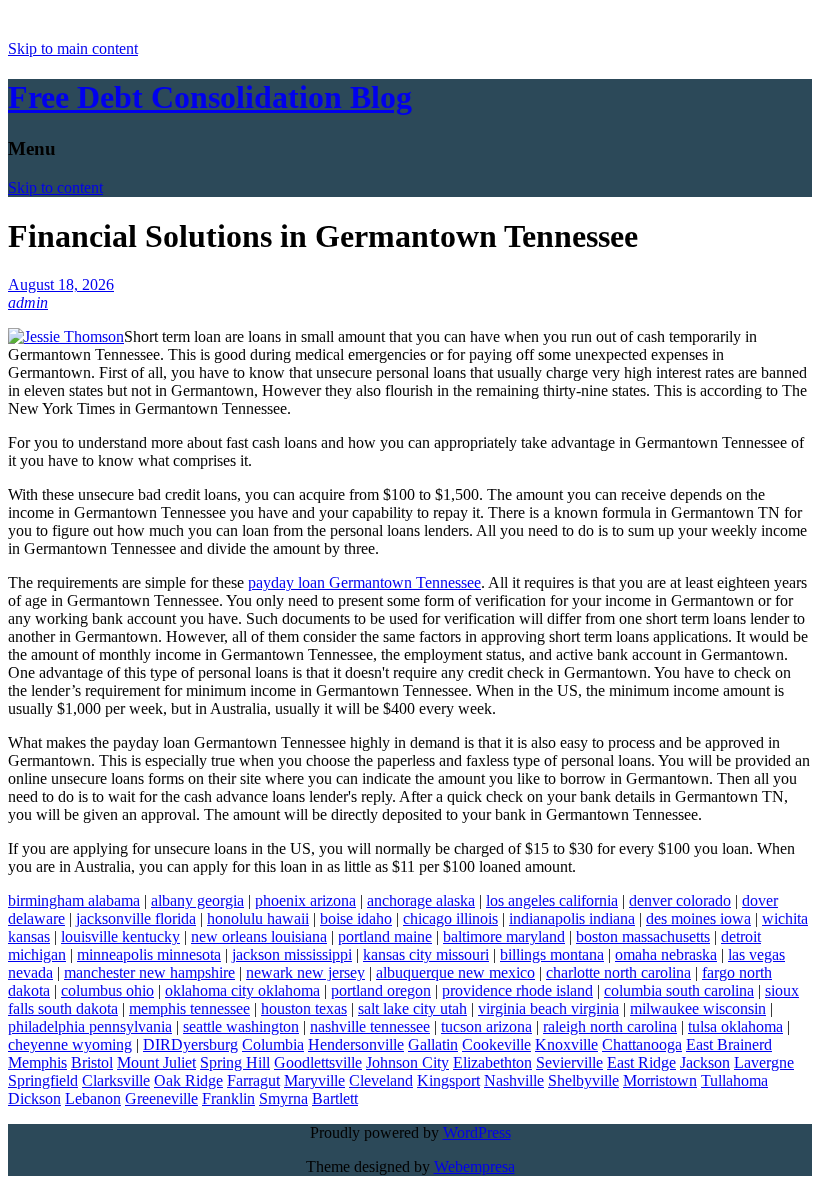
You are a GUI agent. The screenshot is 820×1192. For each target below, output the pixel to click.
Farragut (253, 1080)
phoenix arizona (305, 900)
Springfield (43, 1080)
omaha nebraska (666, 954)
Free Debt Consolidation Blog (210, 97)
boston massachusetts (643, 936)
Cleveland (381, 1080)
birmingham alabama (74, 900)
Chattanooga (642, 1044)
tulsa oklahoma (735, 1026)
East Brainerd (729, 1044)
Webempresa (474, 1166)
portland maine (385, 936)
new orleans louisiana (259, 936)
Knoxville (566, 1044)
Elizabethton (492, 1062)
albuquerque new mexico (455, 972)
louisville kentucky (120, 936)
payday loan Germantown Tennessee (364, 582)
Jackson (705, 1062)
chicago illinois (450, 918)
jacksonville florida (136, 918)
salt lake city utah (412, 1008)
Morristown (660, 1080)
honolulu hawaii (258, 918)
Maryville (314, 1080)
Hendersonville (356, 1044)
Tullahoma (734, 1080)
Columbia (273, 1044)
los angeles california (552, 900)
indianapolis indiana (572, 918)
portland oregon (381, 990)
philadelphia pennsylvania (90, 1026)
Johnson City (407, 1062)
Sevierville (569, 1062)
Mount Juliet (156, 1062)
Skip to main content (73, 48)
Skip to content (55, 187)
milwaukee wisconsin (698, 1008)
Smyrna (283, 1098)
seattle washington (241, 1026)
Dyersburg (204, 1044)
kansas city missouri (426, 954)
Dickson (34, 1098)
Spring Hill (235, 1062)
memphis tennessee (189, 1008)
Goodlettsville (318, 1062)
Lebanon (93, 1098)
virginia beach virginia (548, 1008)
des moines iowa (698, 918)
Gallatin (433, 1044)
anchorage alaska (421, 900)
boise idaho (356, 918)
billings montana (552, 954)
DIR (157, 1044)
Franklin (228, 1098)
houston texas (304, 1008)
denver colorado (680, 900)
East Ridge (641, 1062)
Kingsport (448, 1080)
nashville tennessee (370, 1026)
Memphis (37, 1062)
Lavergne (764, 1062)
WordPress (477, 1132)
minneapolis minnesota (149, 954)
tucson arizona (486, 1026)
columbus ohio (107, 990)
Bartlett (335, 1098)
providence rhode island (517, 990)
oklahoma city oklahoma (242, 990)
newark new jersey (305, 972)
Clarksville (116, 1080)
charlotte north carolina (618, 972)
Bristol (92, 1062)
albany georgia (197, 900)
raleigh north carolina (610, 1026)
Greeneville (161, 1098)
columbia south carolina (679, 990)
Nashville (514, 1080)
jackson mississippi (292, 954)
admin (28, 302)
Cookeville (496, 1044)
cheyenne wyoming (70, 1044)
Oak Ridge (188, 1080)
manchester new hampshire (149, 972)
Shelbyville (583, 1080)
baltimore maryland (504, 936)
